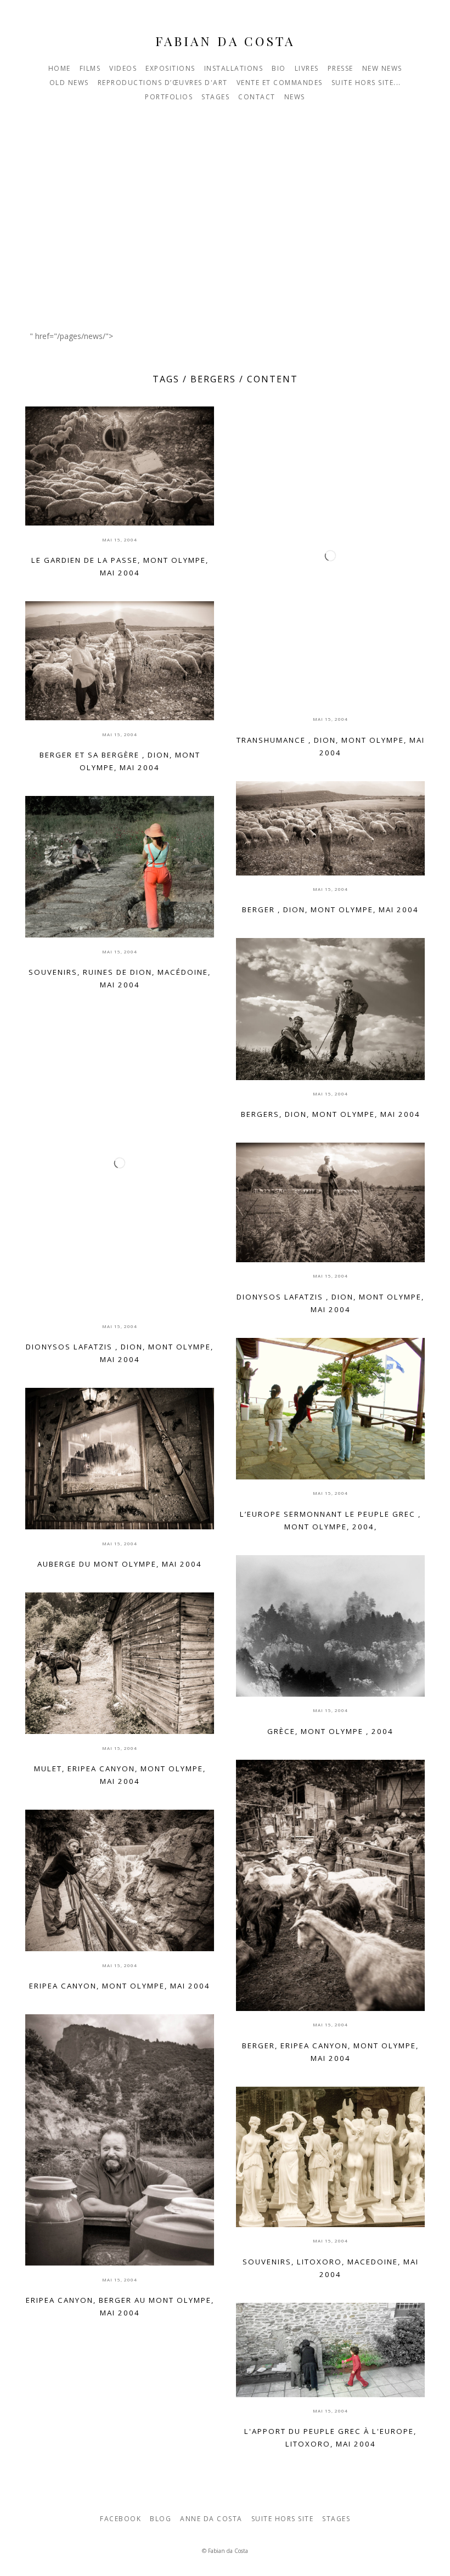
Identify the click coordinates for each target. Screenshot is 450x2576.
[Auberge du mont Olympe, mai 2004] (120, 1459)
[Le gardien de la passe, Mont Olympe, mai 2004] (120, 466)
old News (69, 83)
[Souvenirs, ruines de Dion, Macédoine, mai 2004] (120, 867)
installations (234, 68)
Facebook (120, 2519)
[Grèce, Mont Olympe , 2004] (330, 1626)
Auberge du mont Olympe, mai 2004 (120, 1564)
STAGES (215, 97)
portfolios (169, 97)
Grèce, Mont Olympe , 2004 (330, 1731)
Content (272, 379)
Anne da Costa (211, 2519)
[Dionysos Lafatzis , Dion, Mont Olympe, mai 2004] (120, 1163)
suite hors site (283, 2519)
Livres (307, 68)
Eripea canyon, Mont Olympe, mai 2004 (120, 1986)
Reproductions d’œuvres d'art (163, 83)
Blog (161, 2519)
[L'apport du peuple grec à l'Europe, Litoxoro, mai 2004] (330, 2350)
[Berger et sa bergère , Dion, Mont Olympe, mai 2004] (120, 661)
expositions (170, 68)
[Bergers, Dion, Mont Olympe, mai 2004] (330, 1009)
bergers (213, 379)
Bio (279, 68)
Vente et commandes (280, 83)
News (295, 97)
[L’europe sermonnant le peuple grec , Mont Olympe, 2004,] (330, 1409)
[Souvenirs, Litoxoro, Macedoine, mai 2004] (330, 2157)
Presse (341, 68)
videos (123, 68)
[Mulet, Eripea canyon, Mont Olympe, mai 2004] (120, 1663)
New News (382, 68)
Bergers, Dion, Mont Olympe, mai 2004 (331, 1114)
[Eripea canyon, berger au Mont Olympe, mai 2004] (120, 2140)
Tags (166, 379)
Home (60, 68)
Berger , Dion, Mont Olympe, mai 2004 (330, 909)
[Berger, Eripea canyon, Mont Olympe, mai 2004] (330, 1885)
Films (90, 68)
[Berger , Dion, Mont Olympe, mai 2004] (330, 828)
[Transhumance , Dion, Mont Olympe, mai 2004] (330, 556)
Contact (257, 97)
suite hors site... (366, 83)
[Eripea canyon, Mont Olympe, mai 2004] (120, 1880)
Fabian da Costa (225, 41)
